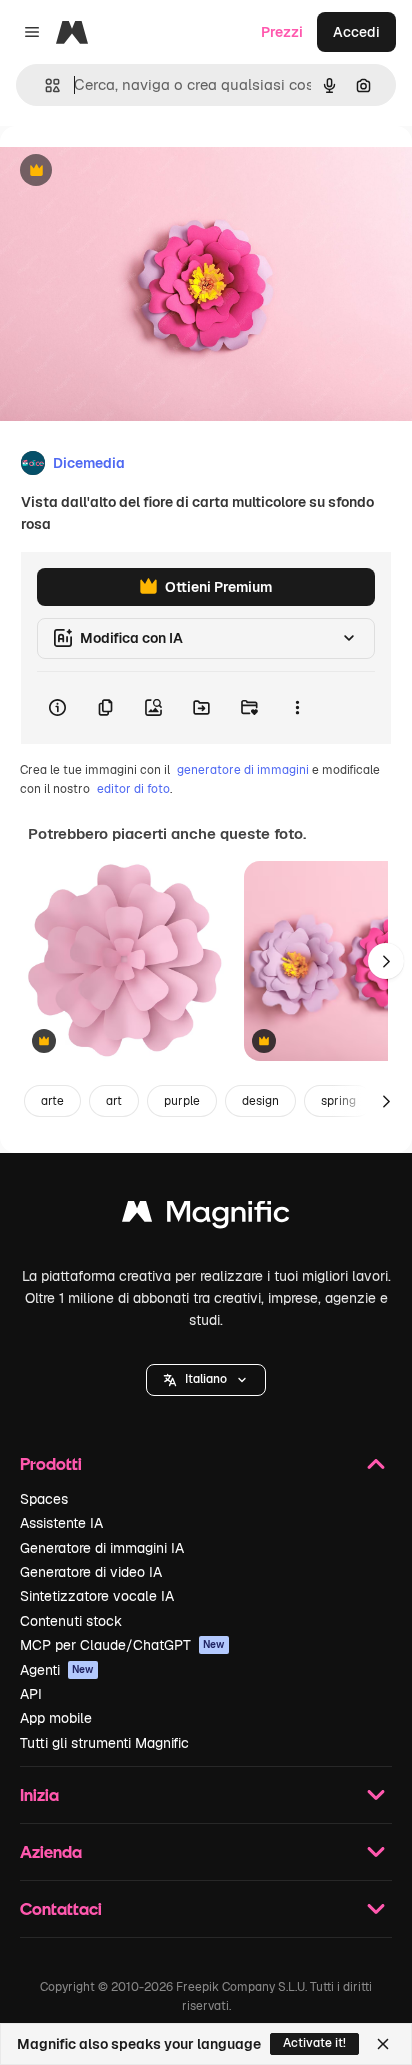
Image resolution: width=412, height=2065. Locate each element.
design (260, 1101)
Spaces (44, 1499)
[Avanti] (386, 961)
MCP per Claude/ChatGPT (122, 1645)
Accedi (356, 32)
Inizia (39, 1794)
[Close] (383, 2044)
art (114, 1101)
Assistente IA (61, 1523)
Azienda (51, 1851)
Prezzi (282, 32)
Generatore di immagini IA (102, 1548)
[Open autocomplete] (44, 85)
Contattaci (61, 1908)
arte (52, 1101)
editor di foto (133, 789)
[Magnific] (206, 1216)
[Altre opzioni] (297, 708)
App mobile (56, 1718)
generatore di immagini (243, 770)
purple (182, 1101)
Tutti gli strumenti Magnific (104, 1743)
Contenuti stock (71, 1621)
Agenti (57, 1670)
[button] (206, 1380)
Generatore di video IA (91, 1572)
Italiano (206, 1379)
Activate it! (314, 2043)
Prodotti (51, 1463)
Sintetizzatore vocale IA (97, 1596)
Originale (132, 171)
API (31, 1694)
